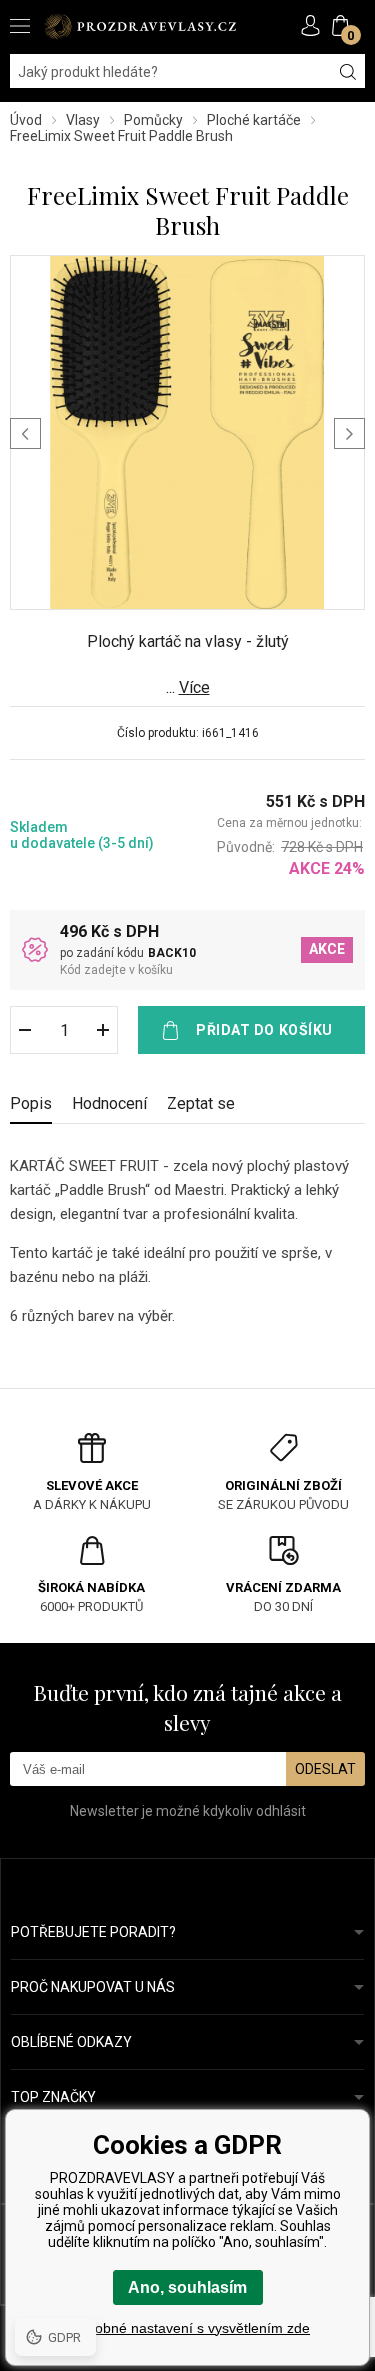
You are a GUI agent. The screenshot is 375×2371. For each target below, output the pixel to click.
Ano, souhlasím (187, 2287)
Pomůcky (153, 120)
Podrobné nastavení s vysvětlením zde (187, 2328)
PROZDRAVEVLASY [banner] (140, 26)
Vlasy (83, 120)
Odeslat (325, 1769)
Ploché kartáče (254, 120)
